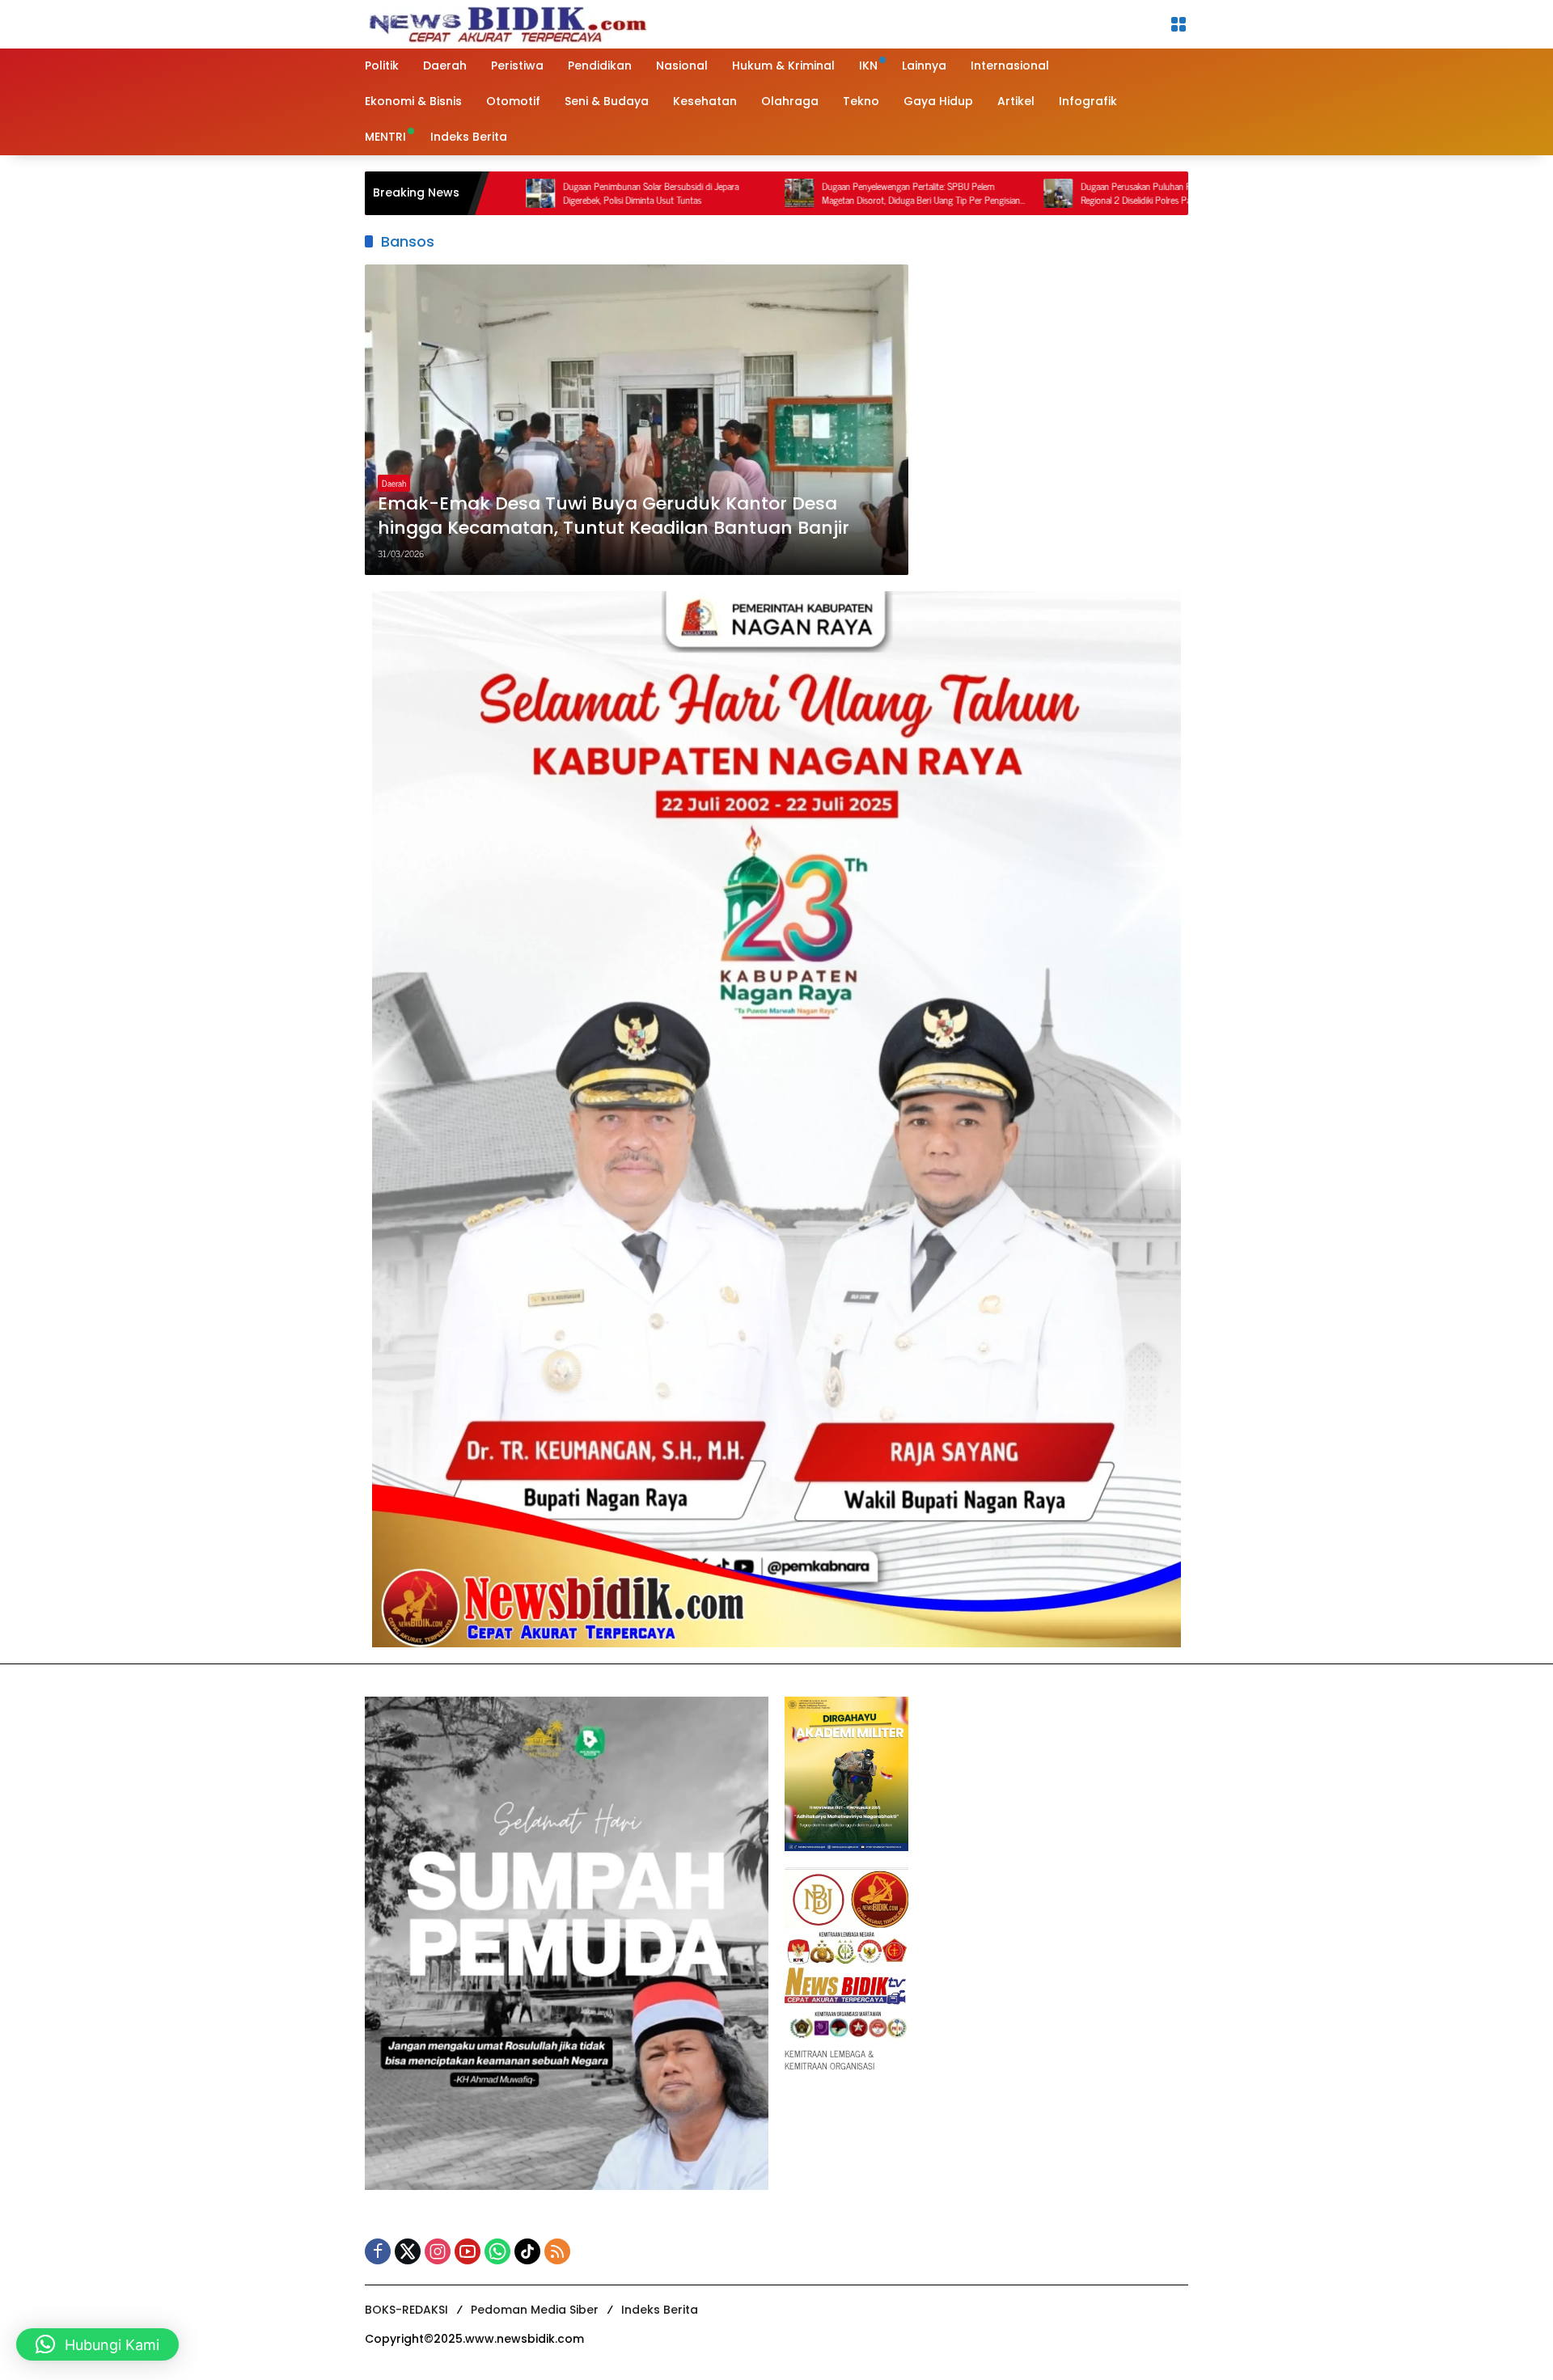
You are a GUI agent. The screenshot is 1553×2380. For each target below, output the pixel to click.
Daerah (394, 483)
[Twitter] (408, 2251)
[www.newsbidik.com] (506, 22)
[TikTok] (527, 2251)
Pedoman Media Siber (535, 2310)
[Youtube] (468, 2251)
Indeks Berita (660, 2310)
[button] (97, 2344)
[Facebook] (378, 2251)
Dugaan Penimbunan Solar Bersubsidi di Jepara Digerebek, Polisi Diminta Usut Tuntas (543, 193)
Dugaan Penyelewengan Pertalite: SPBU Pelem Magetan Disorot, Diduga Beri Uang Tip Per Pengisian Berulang (813, 193)
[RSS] (557, 2251)
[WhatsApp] (497, 2251)
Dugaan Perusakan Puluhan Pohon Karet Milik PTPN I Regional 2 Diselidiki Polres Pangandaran (1073, 193)
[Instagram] (438, 2251)
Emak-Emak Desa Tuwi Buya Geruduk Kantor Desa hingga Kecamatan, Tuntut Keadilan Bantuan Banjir (614, 516)
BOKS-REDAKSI (406, 2310)
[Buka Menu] (1179, 24)
